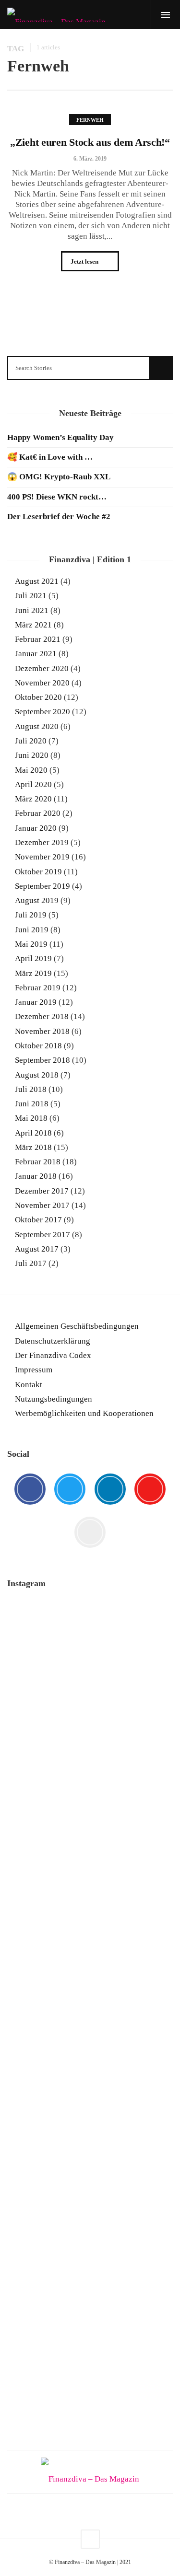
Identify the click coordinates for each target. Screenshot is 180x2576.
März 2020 (33, 799)
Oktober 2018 (38, 1046)
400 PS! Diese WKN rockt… (57, 497)
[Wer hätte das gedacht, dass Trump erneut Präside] (90, 2076)
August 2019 (37, 900)
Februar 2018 (38, 1162)
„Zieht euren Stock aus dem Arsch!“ (90, 142)
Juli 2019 (31, 915)
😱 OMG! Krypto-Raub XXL (59, 477)
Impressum (34, 1370)
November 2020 (42, 683)
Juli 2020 (31, 741)
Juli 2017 (31, 1263)
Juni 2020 (32, 755)
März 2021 (33, 625)
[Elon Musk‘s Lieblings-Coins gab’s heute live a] (90, 1632)
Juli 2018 (31, 1089)
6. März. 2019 (90, 159)
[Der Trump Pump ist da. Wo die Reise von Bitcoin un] (90, 2311)
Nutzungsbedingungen (54, 1399)
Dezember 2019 (42, 842)
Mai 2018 (31, 1118)
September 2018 (42, 1060)
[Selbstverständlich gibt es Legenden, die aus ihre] (90, 2386)
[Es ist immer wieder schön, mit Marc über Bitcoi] (90, 1706)
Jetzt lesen (85, 261)
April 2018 (33, 1133)
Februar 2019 (38, 988)
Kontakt (29, 1385)
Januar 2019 (36, 1002)
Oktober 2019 (38, 872)
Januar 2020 (36, 828)
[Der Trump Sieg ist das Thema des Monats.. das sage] (90, 2128)
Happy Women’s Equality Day (60, 437)
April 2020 (33, 784)
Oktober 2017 (38, 1220)
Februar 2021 (38, 639)
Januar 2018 (36, 1176)
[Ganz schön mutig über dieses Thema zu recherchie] (90, 2208)
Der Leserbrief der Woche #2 (59, 516)
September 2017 (42, 1235)
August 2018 (37, 1075)
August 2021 (37, 581)
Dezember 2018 (42, 1016)
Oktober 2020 (38, 697)
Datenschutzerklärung (53, 1341)
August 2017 (37, 1249)
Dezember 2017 (42, 1191)
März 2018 (33, 1147)
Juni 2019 (32, 930)
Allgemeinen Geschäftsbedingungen (77, 1326)
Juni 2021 (32, 610)
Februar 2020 (38, 813)
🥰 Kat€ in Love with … (50, 457)
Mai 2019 (31, 944)
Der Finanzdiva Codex (53, 1355)
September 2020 (42, 712)
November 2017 (42, 1205)
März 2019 (33, 973)
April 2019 (33, 958)
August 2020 (37, 726)
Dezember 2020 (42, 668)
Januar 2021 (36, 654)
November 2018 (42, 1031)
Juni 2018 (32, 1104)
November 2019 (42, 857)
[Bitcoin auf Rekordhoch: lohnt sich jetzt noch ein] (90, 1949)
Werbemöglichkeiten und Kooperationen (84, 1413)
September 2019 (42, 886)
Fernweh (90, 120)
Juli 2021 (31, 596)
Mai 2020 (31, 770)
